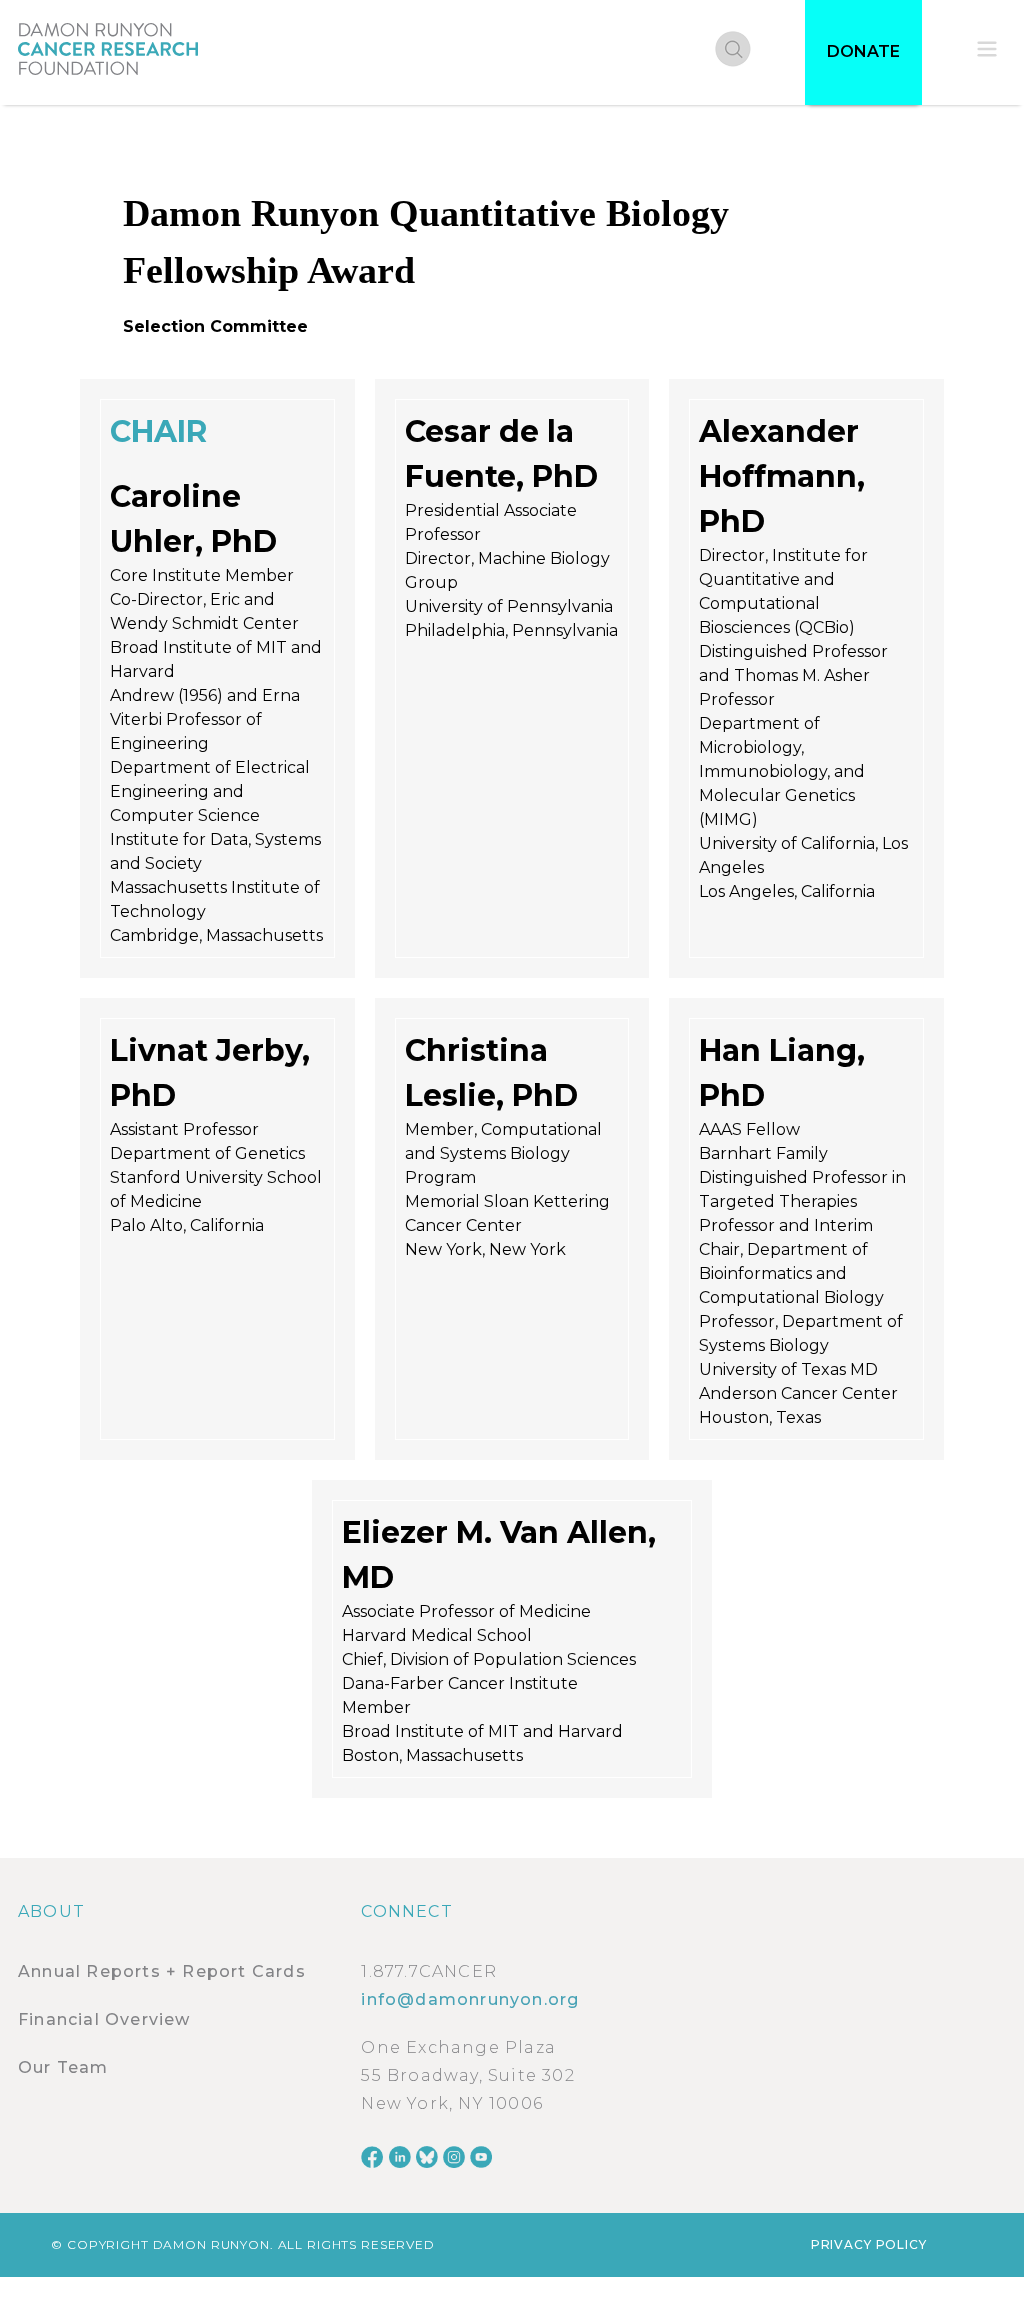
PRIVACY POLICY (869, 2244)
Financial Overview (104, 2019)
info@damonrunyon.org (470, 1999)
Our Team (63, 2067)
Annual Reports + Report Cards (162, 1971)
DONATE (863, 51)
